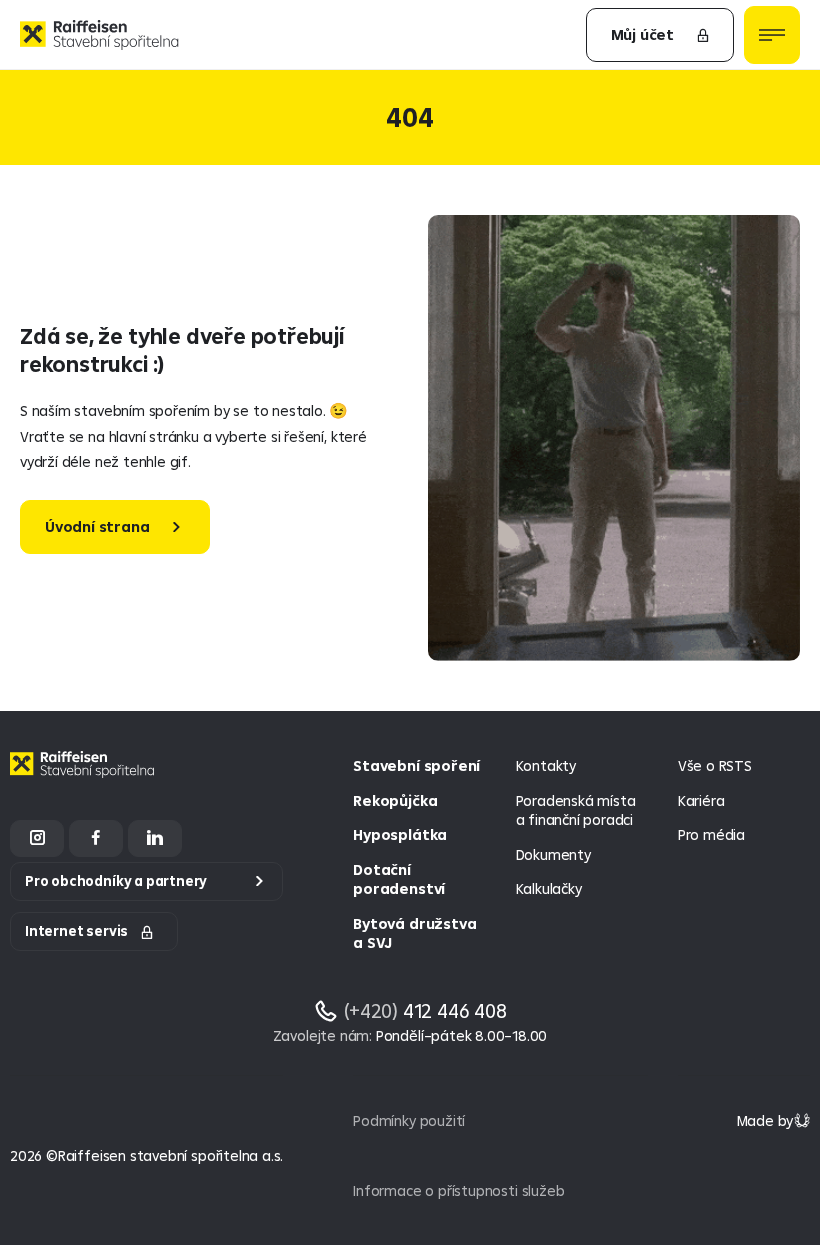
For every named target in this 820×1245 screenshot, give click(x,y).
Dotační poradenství (399, 879)
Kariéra (701, 800)
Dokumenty (553, 854)
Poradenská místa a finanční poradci (576, 810)
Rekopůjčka (395, 800)
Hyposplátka (400, 834)
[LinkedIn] (155, 838)
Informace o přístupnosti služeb (458, 1190)
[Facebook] (96, 838)
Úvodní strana (97, 526)
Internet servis (76, 931)
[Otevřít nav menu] (772, 35)
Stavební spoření (416, 765)
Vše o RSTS (715, 765)
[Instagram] (37, 838)
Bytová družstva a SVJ (414, 933)
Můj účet (642, 34)
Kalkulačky (549, 888)
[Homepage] (85, 779)
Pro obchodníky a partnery (116, 881)
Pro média (711, 834)
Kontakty (546, 765)
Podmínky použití (409, 1120)
